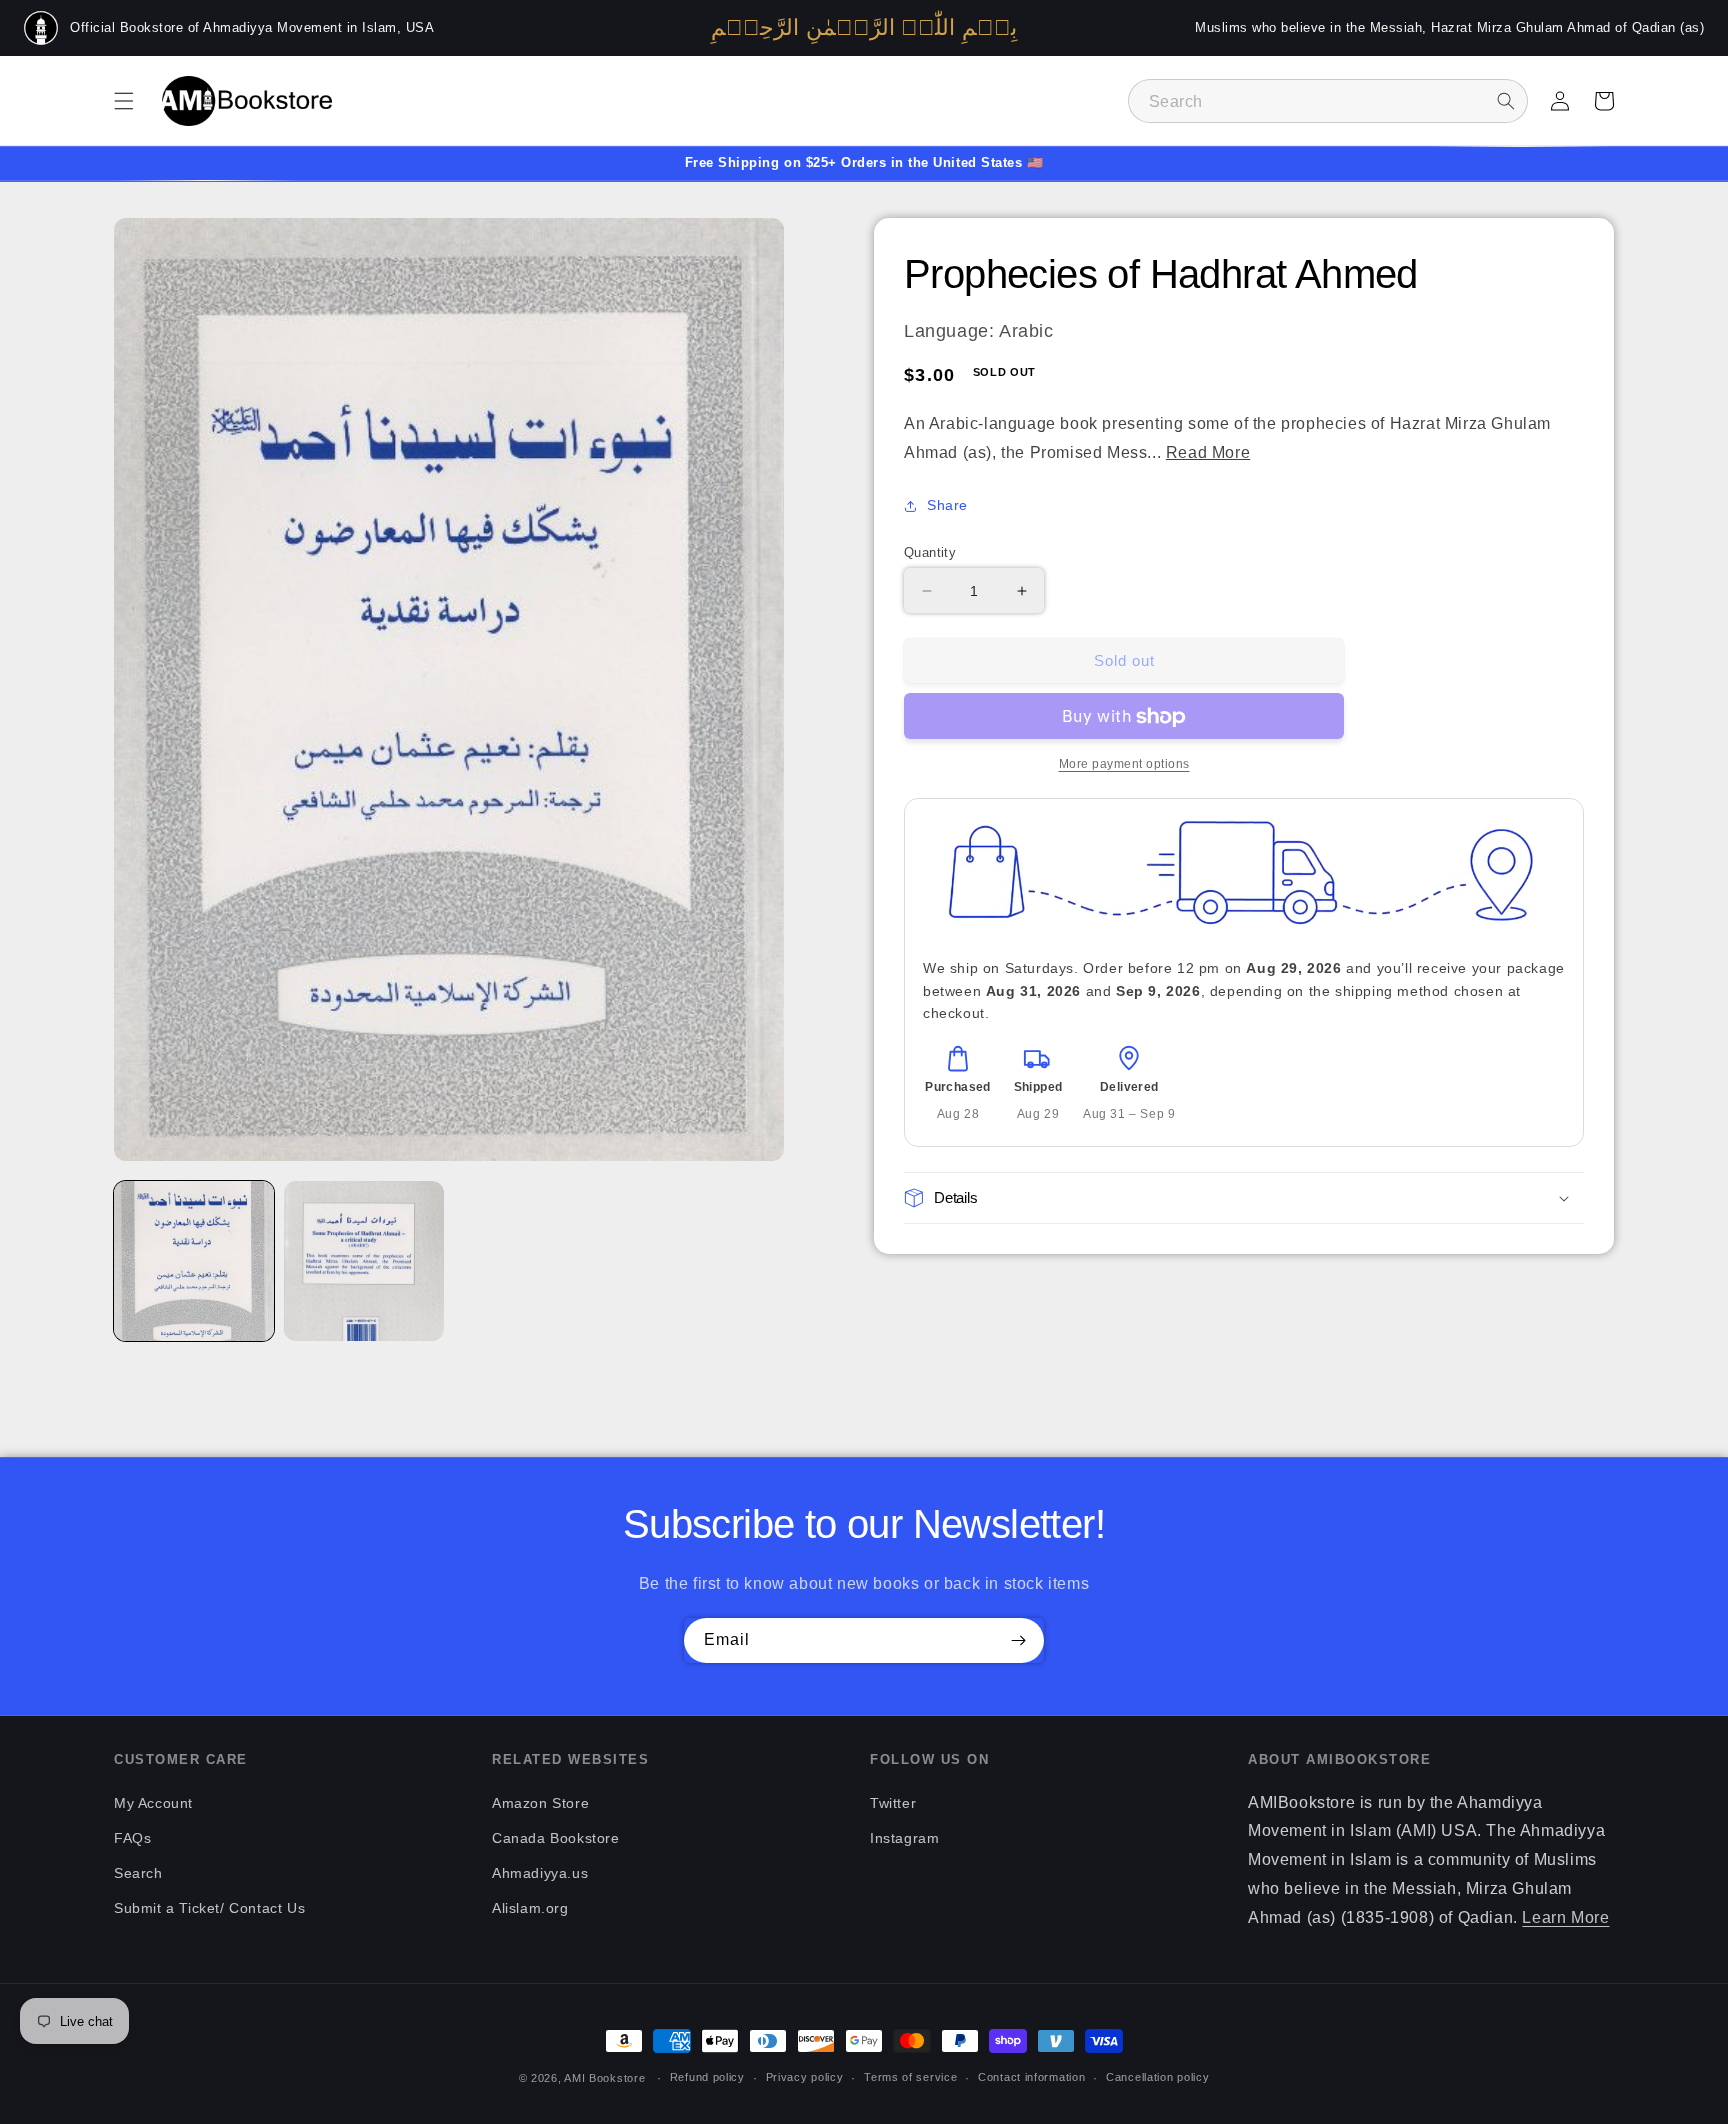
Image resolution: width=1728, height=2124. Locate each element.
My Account (153, 1803)
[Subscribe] (1018, 1640)
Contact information (1031, 2077)
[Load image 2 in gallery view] (364, 1261)
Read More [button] (1208, 452)
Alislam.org (530, 1908)
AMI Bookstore (604, 2078)
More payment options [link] (1124, 765)
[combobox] (1328, 101)
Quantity (930, 552)
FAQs (132, 1838)
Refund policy (707, 2077)
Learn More (1565, 1917)
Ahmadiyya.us (540, 1873)
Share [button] (947, 506)
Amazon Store (540, 1803)
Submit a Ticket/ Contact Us (209, 1908)
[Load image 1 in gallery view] (194, 1261)
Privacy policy (805, 2077)
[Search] (1506, 101)
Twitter (893, 1803)
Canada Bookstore (556, 1838)
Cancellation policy (1157, 2077)
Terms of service (910, 2077)
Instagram (904, 1838)
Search (138, 1873)
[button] (124, 101)
